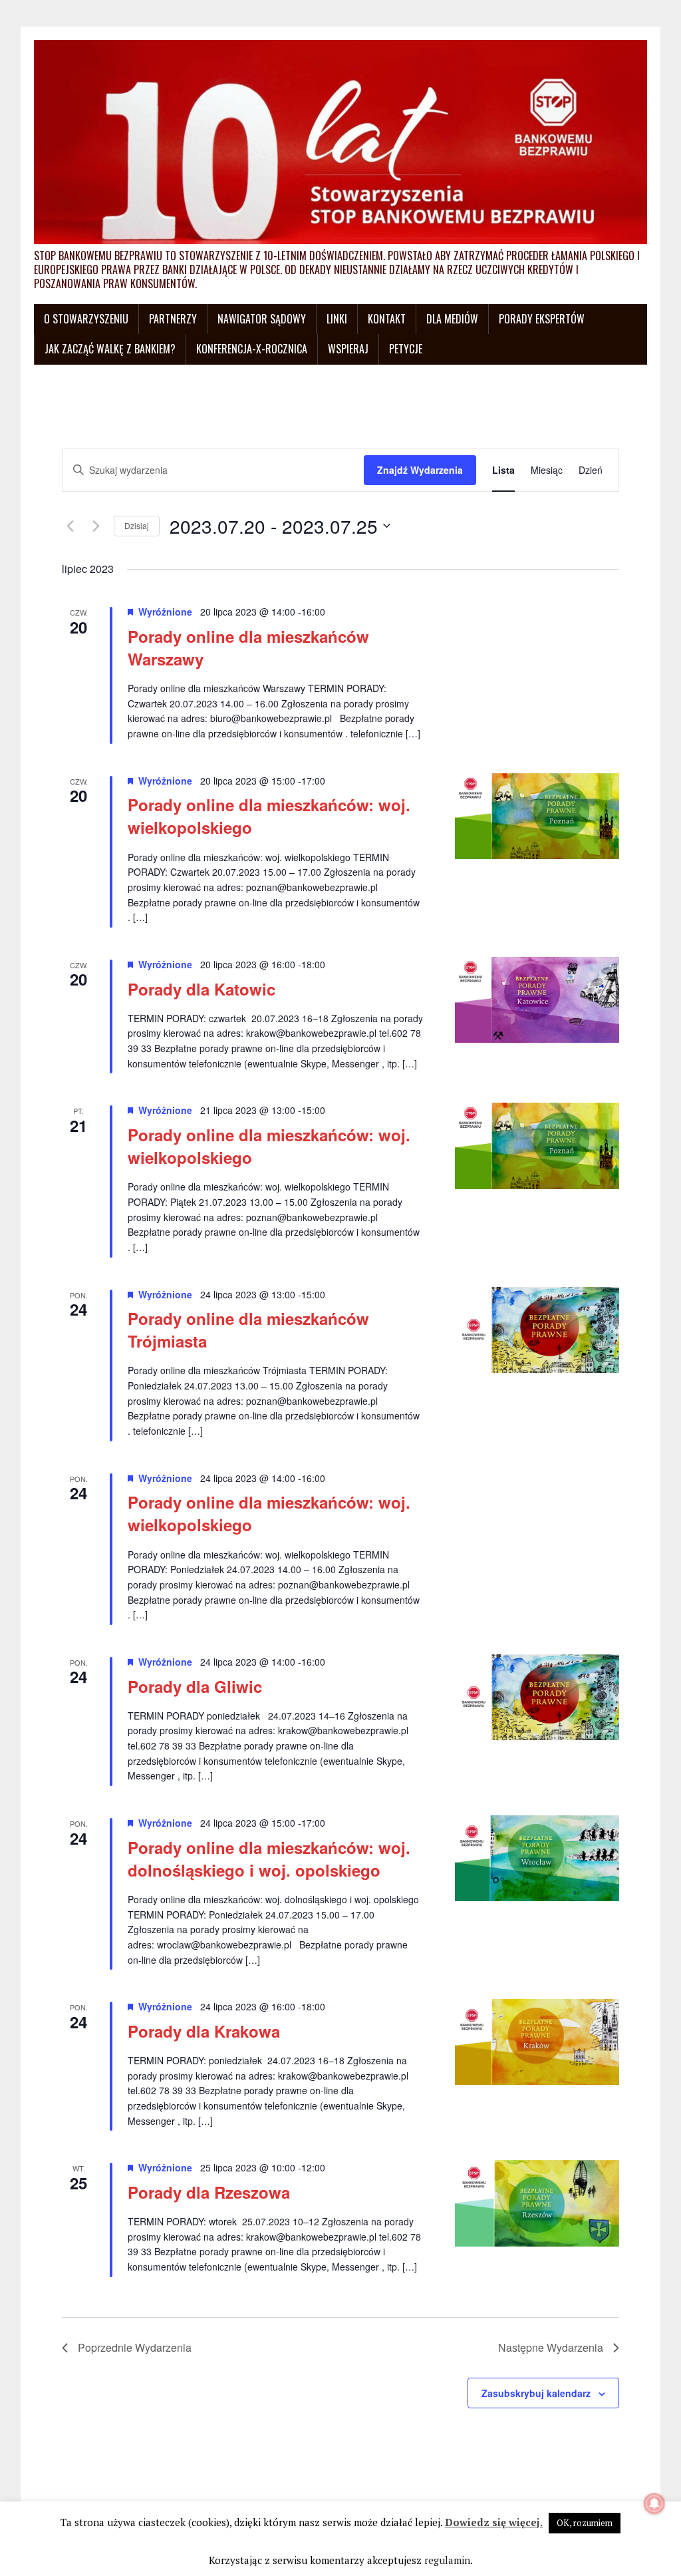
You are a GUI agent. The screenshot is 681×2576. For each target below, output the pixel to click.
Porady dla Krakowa (204, 2031)
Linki (337, 319)
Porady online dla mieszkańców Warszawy (248, 647)
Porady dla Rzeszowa (209, 2192)
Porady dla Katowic (202, 989)
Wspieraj (348, 349)
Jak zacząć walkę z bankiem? (110, 349)
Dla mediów (452, 319)
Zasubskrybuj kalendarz (536, 2393)
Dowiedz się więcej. (494, 2522)
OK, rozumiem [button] (585, 2523)
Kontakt (387, 319)
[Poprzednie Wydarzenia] (70, 526)
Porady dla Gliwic (195, 1686)
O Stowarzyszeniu (86, 319)
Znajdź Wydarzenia (420, 470)
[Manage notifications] (654, 2503)
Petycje (406, 349)
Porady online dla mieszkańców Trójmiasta (248, 1330)
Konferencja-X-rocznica (252, 349)
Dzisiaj (137, 525)
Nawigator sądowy (262, 319)
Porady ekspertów (542, 319)
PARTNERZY (173, 319)
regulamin (447, 2560)
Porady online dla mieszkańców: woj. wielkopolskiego (269, 816)
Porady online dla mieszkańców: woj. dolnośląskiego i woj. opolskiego (269, 1859)
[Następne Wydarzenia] (96, 526)
